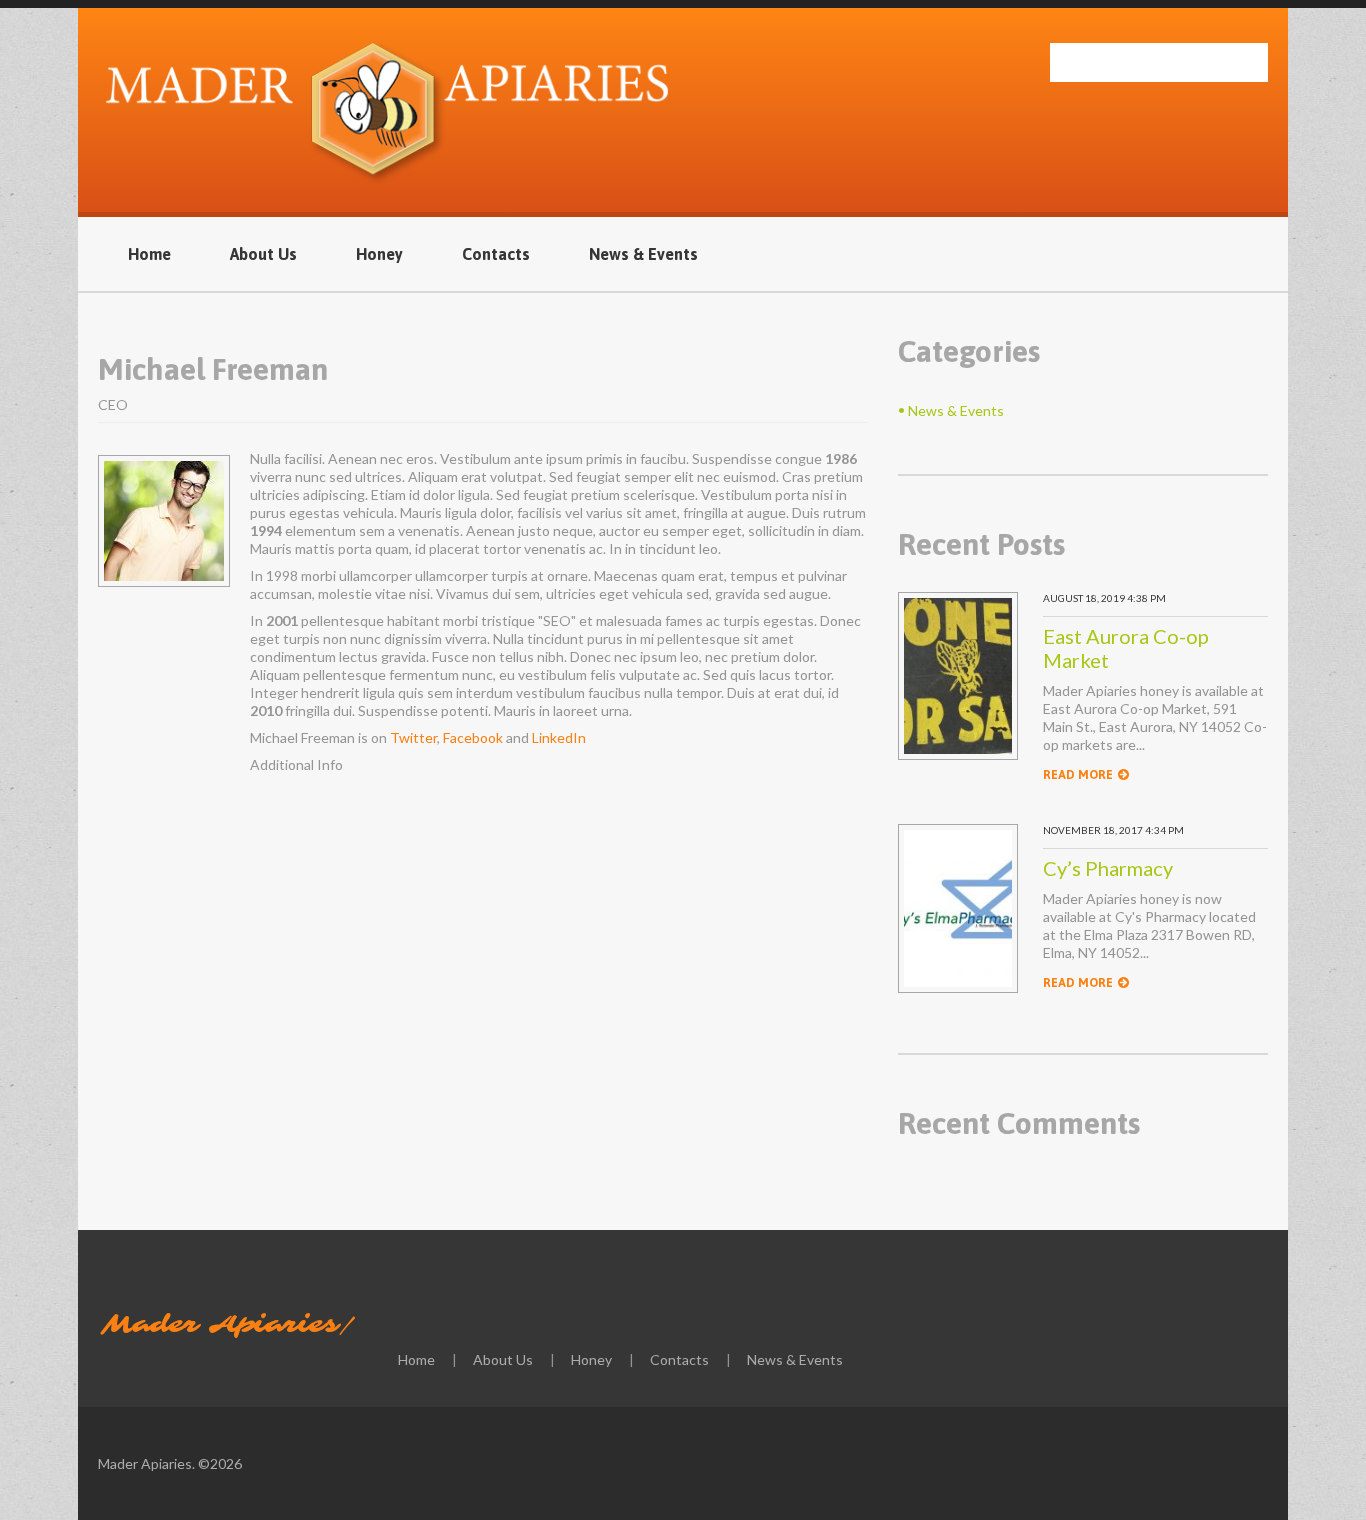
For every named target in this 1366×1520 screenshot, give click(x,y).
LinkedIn (559, 737)
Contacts (496, 254)
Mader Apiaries (220, 1325)
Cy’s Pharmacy (1108, 868)
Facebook (473, 737)
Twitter (413, 737)
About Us (263, 254)
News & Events (643, 254)
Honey (379, 254)
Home (149, 254)
